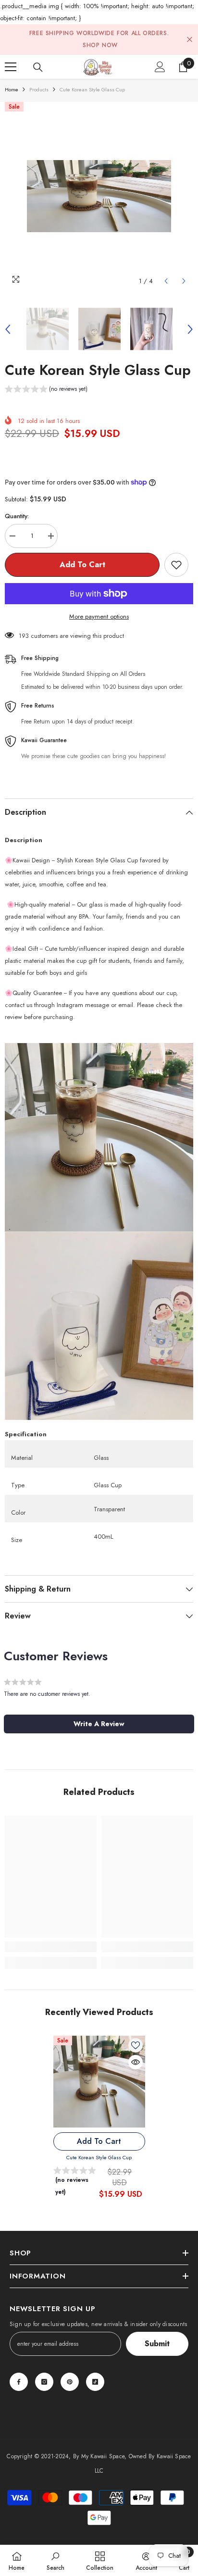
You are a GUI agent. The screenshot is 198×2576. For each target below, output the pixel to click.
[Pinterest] (70, 2382)
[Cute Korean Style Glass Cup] (99, 2082)
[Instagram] (44, 2382)
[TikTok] (95, 2382)
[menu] (11, 67)
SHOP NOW (100, 45)
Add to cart (82, 565)
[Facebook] (19, 2382)
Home (12, 89)
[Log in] (160, 67)
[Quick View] (136, 2062)
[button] (166, 281)
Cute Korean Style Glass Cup (99, 2157)
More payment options (99, 616)
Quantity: (17, 516)
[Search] (38, 67)
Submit (157, 2344)
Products (39, 89)
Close (190, 40)
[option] (99, 196)
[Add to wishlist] (176, 565)
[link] (51, 1947)
